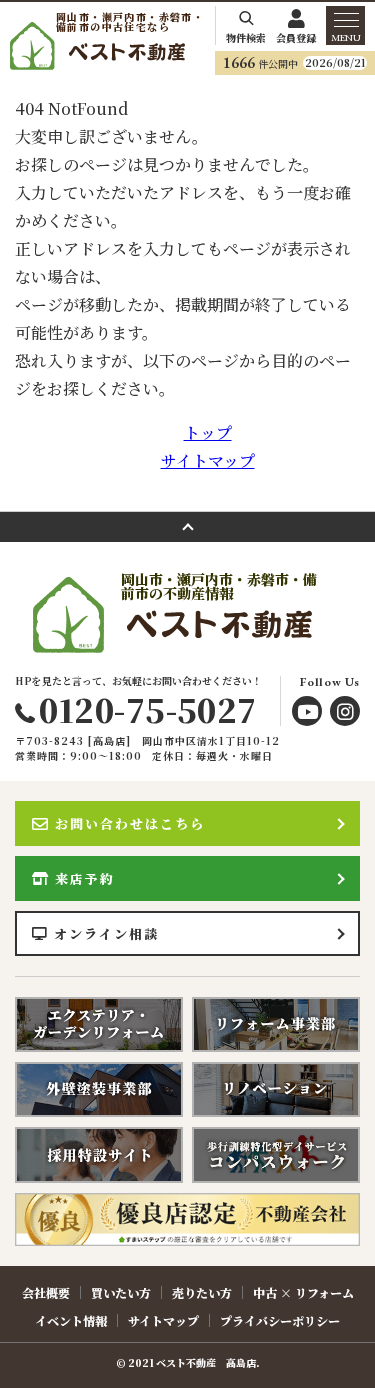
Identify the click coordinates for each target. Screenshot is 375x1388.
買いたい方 (121, 1292)
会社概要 (46, 1292)
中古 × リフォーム (303, 1292)
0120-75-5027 (147, 709)
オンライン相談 (106, 933)
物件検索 (246, 36)
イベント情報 (71, 1320)
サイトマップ (208, 460)
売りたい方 (202, 1292)
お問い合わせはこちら (130, 823)
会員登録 (296, 36)
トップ (208, 432)
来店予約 (85, 878)
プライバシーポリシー (280, 1320)
